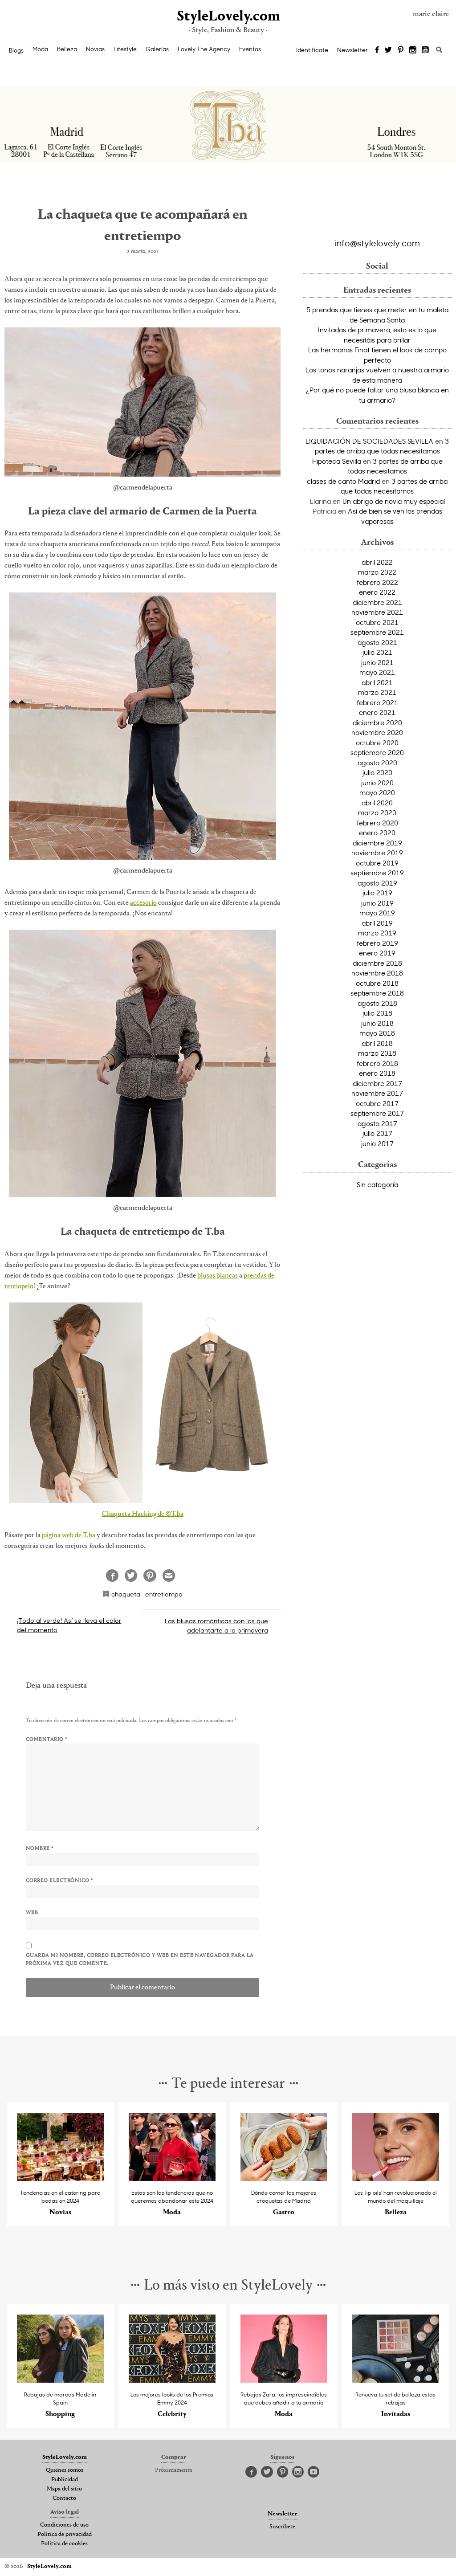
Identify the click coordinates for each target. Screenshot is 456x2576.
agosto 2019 (377, 883)
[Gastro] (284, 2178)
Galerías (157, 49)
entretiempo (164, 1594)
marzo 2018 (377, 1053)
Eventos (250, 49)
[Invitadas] (396, 2380)
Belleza (67, 49)
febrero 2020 (377, 823)
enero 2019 (377, 953)
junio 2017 (377, 1143)
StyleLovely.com (228, 17)
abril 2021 (377, 682)
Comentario (47, 1739)
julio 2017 (377, 1133)
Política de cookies (64, 2544)
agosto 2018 (377, 1003)
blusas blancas (218, 1276)
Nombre (40, 1849)
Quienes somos (65, 2470)
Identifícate (312, 50)
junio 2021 (377, 662)
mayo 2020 (377, 792)
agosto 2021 (377, 642)
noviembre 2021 (377, 612)
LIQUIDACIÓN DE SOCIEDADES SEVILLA (369, 441)
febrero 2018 (377, 1063)
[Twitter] (388, 50)
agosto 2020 (377, 763)
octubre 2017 (377, 1103)
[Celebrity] (172, 2380)
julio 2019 (377, 893)
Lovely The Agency (204, 49)
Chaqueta (126, 1594)
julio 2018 (377, 1013)
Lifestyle (125, 49)
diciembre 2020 (377, 723)
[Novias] (60, 2178)
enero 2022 (377, 592)
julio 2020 (377, 772)
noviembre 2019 (377, 853)
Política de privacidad (65, 2535)
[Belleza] (396, 2178)
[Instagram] (413, 50)
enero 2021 (377, 712)
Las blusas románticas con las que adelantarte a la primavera (216, 1625)
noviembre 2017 (377, 1093)
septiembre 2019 (377, 873)
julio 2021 (377, 652)
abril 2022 (377, 562)
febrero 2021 (377, 702)
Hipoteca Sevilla (337, 461)
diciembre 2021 (377, 602)
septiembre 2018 (377, 993)
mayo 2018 (377, 1033)
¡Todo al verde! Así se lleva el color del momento (69, 1625)
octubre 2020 (377, 743)
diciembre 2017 (377, 1083)
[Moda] (172, 2178)
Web (32, 1913)
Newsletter (352, 50)
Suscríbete (282, 2527)
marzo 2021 (377, 692)
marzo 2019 (377, 933)
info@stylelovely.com (377, 243)
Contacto (64, 2498)
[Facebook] (377, 50)
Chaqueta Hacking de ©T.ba (143, 1514)
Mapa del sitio (64, 2489)
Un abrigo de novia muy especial (394, 501)
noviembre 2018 (377, 973)
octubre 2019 (377, 863)
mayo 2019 (377, 913)
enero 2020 (377, 833)
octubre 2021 (377, 622)
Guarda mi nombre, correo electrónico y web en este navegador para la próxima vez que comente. (140, 1960)
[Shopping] (60, 2380)
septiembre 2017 (377, 1113)
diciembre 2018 (377, 963)
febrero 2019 (377, 943)
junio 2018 (377, 1023)
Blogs (16, 50)
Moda (40, 49)
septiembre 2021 (377, 632)
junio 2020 (377, 783)
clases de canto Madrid (343, 481)
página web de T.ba (69, 1535)
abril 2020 (377, 803)
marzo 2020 (377, 812)
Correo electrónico (59, 1881)
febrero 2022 (377, 582)
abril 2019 (377, 923)
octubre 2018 (377, 983)
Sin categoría (377, 1184)
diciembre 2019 (377, 843)
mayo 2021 (377, 672)
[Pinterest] (401, 50)
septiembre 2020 (377, 752)
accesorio (143, 903)
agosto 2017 (377, 1123)
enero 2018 (377, 1073)
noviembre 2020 (377, 732)
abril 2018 (377, 1043)
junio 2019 (377, 903)
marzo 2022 (377, 572)
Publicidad (65, 2480)
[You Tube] (426, 50)
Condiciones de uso (64, 2525)
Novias (95, 49)
